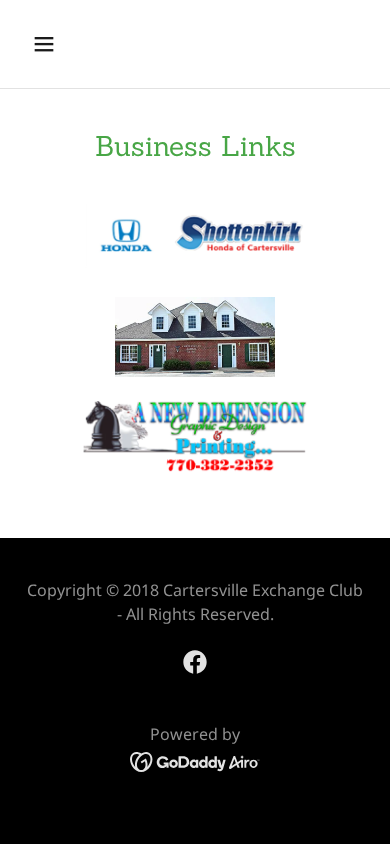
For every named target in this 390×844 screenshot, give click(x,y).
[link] (195, 662)
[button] (63, 44)
